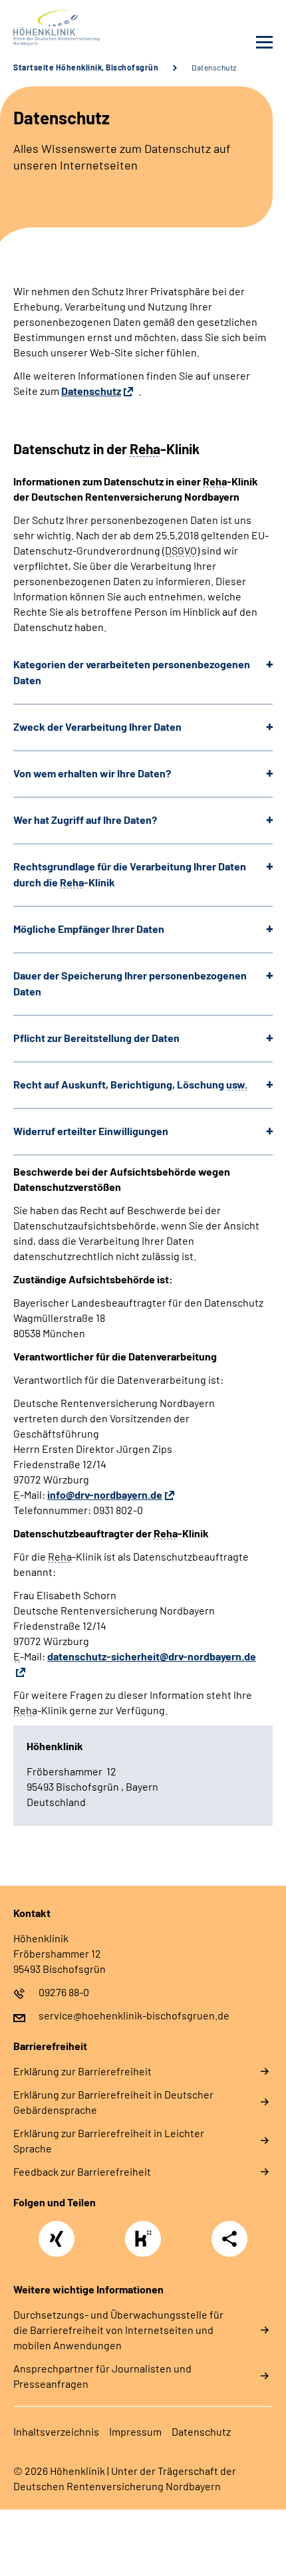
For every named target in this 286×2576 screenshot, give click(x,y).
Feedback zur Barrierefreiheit (82, 2171)
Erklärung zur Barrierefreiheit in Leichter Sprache (109, 2140)
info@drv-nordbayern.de (105, 1494)
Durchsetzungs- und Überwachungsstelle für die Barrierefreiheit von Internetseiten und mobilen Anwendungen (118, 2330)
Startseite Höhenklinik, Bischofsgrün (86, 67)
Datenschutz (91, 391)
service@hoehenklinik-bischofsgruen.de (134, 2015)
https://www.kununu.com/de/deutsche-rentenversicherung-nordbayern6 (146, 2243)
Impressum (135, 2431)
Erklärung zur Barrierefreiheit (82, 2071)
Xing (57, 2232)
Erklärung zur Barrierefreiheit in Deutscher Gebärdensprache (113, 2102)
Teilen (229, 2239)
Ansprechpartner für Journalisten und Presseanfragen (102, 2376)
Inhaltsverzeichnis (56, 2431)
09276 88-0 (64, 1992)
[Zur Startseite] (75, 28)
